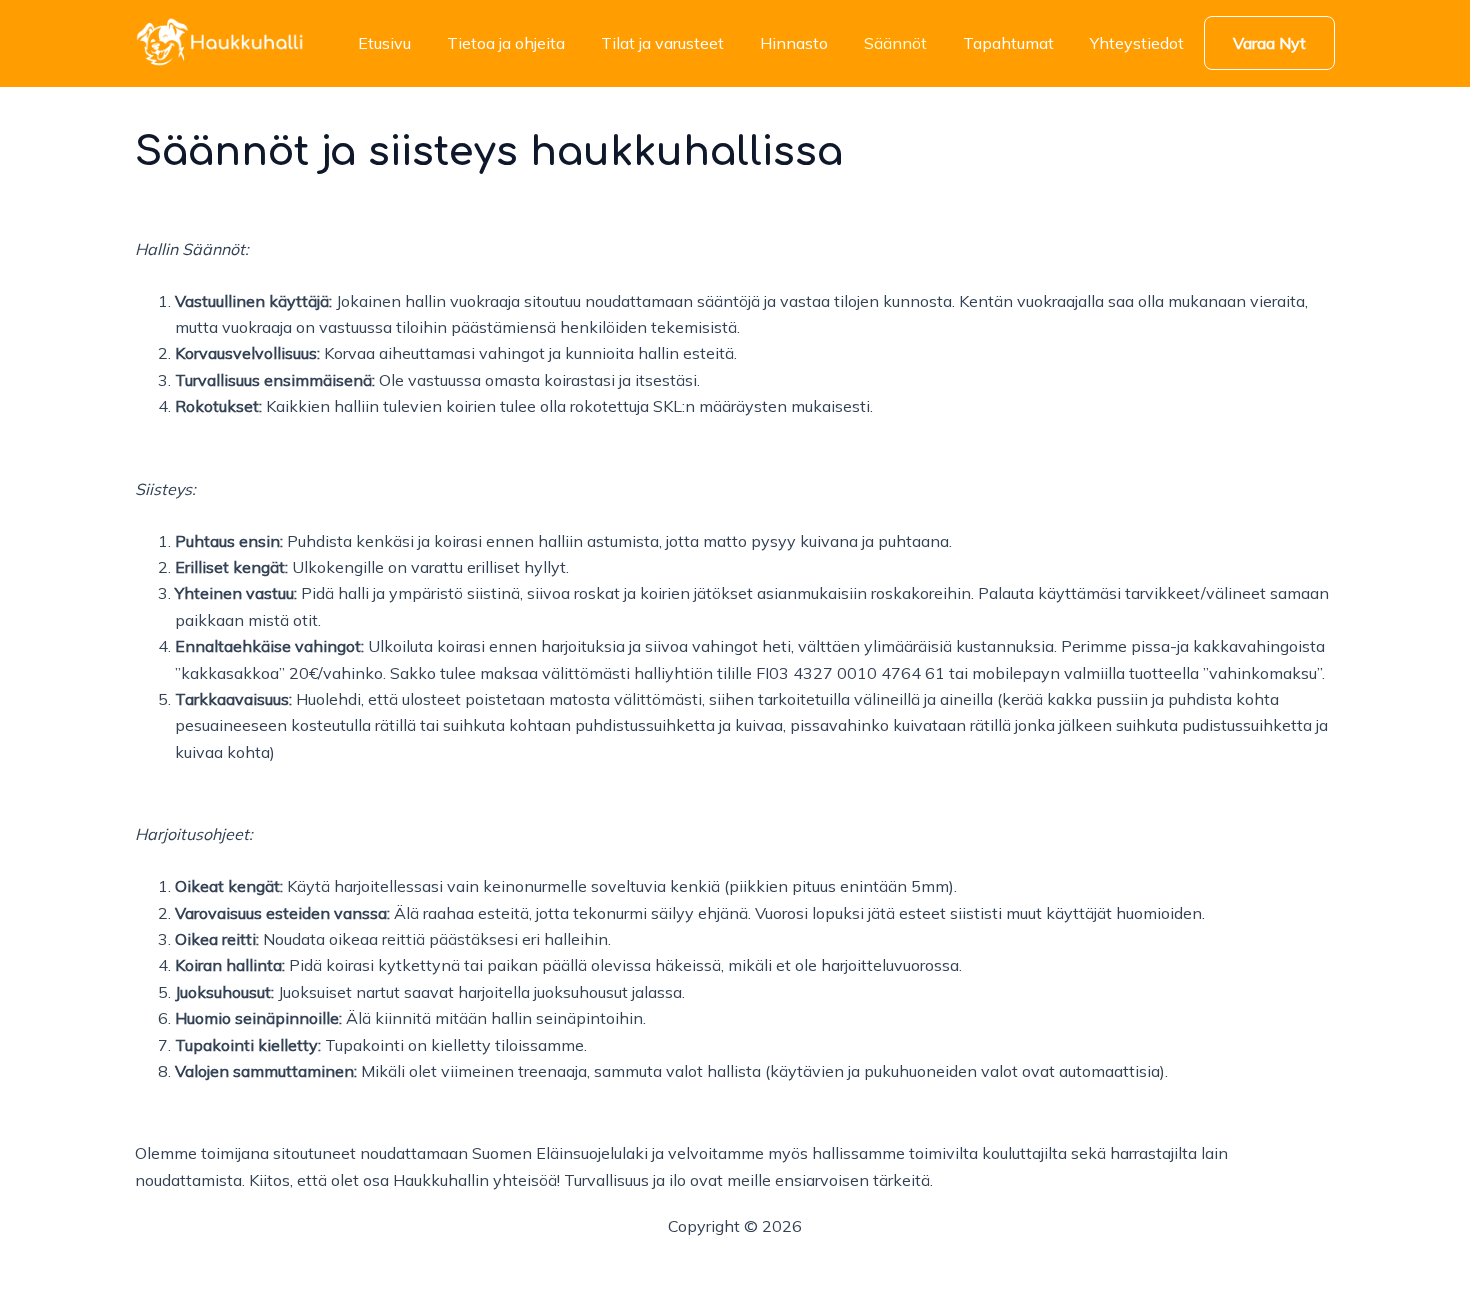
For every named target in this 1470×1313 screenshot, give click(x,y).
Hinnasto (794, 43)
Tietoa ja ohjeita (506, 43)
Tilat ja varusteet (662, 43)
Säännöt (895, 43)
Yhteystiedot (1137, 43)
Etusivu (384, 43)
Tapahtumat (1008, 43)
